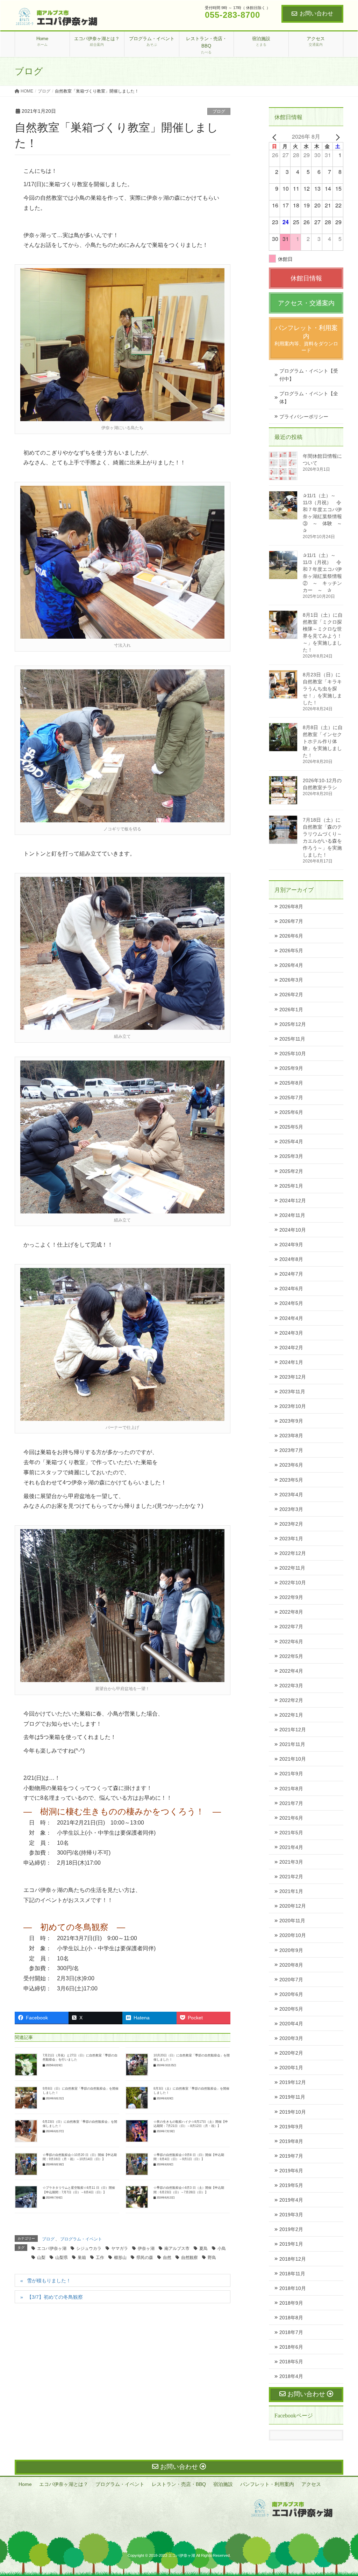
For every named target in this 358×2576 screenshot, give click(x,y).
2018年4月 (291, 2376)
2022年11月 (292, 1568)
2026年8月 (291, 907)
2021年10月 (293, 1759)
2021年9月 (291, 1774)
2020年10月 (293, 1935)
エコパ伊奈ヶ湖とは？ (64, 2484)
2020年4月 (291, 2024)
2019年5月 (291, 2185)
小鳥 (222, 2248)
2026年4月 (291, 965)
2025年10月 (293, 1054)
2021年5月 (291, 1833)
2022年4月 (291, 1671)
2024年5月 (291, 1303)
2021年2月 (291, 1877)
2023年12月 (293, 1377)
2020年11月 (292, 1921)
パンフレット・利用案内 (267, 2484)
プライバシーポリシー (304, 417)
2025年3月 (291, 1156)
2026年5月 (291, 951)
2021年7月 (291, 1803)
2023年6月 (291, 1465)
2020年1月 (291, 2068)
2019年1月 (291, 2244)
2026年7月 (291, 921)
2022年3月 (291, 1686)
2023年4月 (291, 1495)
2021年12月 (293, 1730)
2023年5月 (291, 1480)
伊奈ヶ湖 (146, 2248)
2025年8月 (291, 1083)
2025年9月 (291, 1068)
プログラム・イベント (81, 2239)
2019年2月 (291, 2229)
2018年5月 (291, 2362)
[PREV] (275, 137)
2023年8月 (291, 1436)
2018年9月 (291, 2303)
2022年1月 (291, 1715)
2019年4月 (291, 2200)
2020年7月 (291, 1980)
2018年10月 (293, 2288)
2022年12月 (293, 1553)
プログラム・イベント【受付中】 (309, 375)
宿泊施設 (223, 2484)
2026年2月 (291, 995)
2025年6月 (291, 1112)
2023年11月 (292, 1392)
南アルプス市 (177, 2248)
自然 (167, 2258)
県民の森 (145, 2258)
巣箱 (82, 2258)
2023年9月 (291, 1421)
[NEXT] (337, 137)
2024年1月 (291, 1362)
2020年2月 (291, 2053)
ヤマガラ (120, 2248)
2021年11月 (292, 1744)
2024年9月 (291, 1245)
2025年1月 (291, 1186)
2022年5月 (291, 1656)
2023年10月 (293, 1406)
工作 (100, 2258)
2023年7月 (291, 1450)
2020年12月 (293, 1906)
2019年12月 (293, 2082)
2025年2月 (291, 1171)
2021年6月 (291, 1818)
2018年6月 (291, 2347)
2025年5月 (291, 1127)
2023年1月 (291, 1539)
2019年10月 (293, 2112)
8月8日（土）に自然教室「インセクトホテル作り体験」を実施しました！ (323, 741)
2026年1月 (291, 1010)
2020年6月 (291, 1994)
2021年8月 (291, 1789)
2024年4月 (291, 1318)
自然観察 (189, 2258)
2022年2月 (291, 1700)
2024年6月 (291, 1289)
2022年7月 (291, 1627)
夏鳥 (203, 2248)
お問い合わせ (316, 13)
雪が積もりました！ (49, 2281)
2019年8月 (291, 2141)
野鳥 (212, 2258)
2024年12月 (293, 1201)
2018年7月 (291, 2332)
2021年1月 (291, 1891)
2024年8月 (291, 1259)
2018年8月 (291, 2318)
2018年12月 (293, 2259)
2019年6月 (291, 2171)
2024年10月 (293, 1230)
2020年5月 (291, 2009)
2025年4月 (291, 1142)
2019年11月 (292, 2097)
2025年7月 (291, 1098)
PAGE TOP (343, 2493)
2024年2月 (291, 1348)
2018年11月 (292, 2274)
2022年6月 (291, 1642)
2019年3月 (291, 2215)
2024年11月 (292, 1215)
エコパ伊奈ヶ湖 (52, 2248)
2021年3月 (291, 1862)
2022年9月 (291, 1597)
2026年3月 (291, 980)
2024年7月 (291, 1274)
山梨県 (62, 2258)
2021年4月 (291, 1847)
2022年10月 (293, 1583)
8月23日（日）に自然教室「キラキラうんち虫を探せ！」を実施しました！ (322, 689)
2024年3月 (291, 1333)
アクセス (311, 2484)
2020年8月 (291, 1965)
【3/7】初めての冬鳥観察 (55, 2297)
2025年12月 (293, 1024)
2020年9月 (291, 1950)
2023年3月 (291, 1509)
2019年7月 (291, 2156)
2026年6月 (291, 936)
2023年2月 (291, 1524)
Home (25, 2484)
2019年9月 (291, 2127)
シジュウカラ (89, 2248)
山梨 (41, 2258)
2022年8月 (291, 1612)
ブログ (219, 111)
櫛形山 (120, 2258)
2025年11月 (292, 1039)
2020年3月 (291, 2038)
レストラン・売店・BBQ (179, 2484)
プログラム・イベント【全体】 (309, 398)
